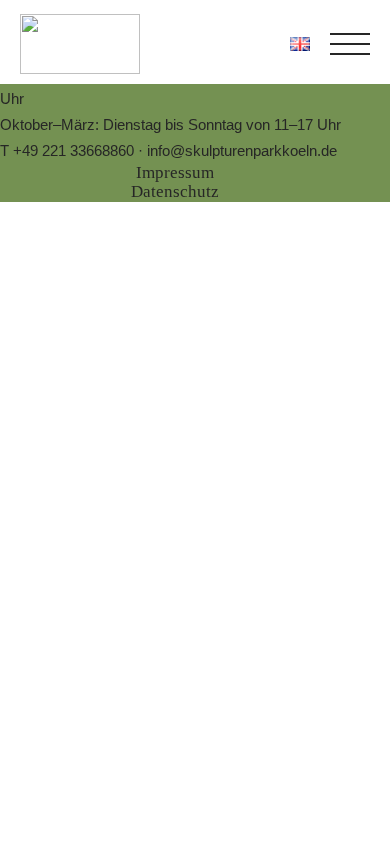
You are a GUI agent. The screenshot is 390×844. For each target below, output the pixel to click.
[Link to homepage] (80, 44)
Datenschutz (175, 191)
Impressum (175, 172)
